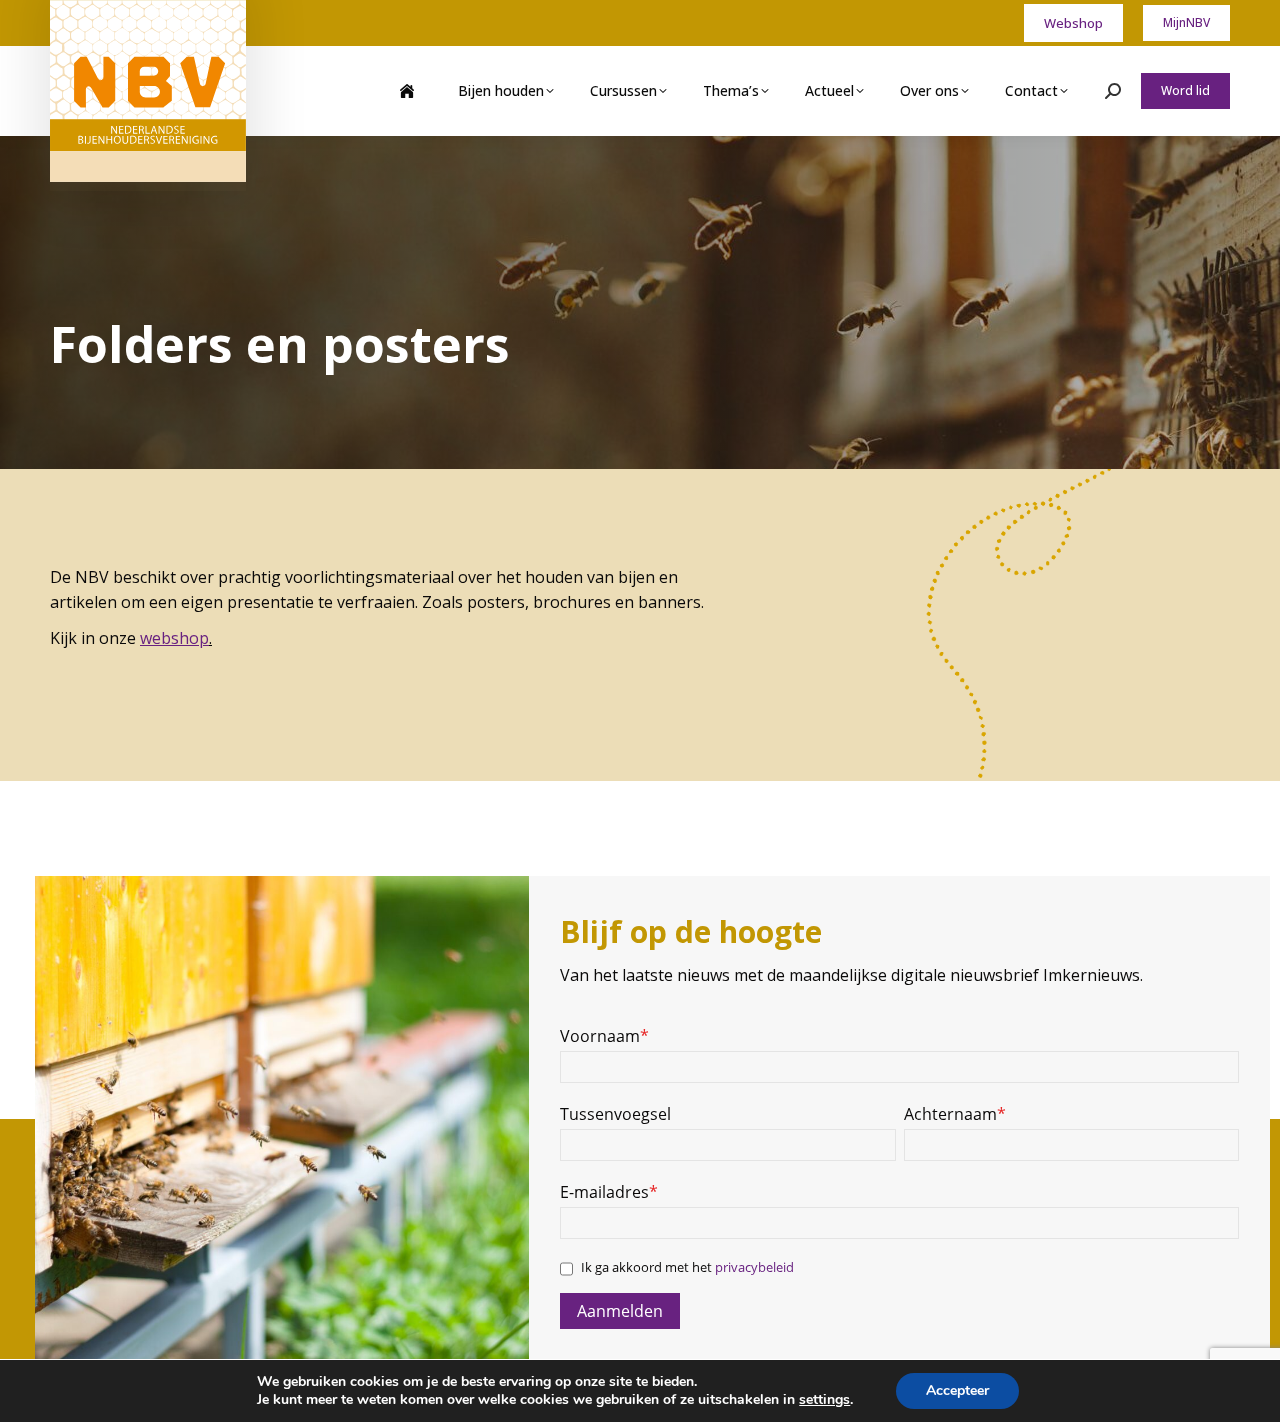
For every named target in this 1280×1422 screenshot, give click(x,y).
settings (824, 1400)
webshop (174, 638)
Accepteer (957, 1390)
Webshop (1073, 23)
